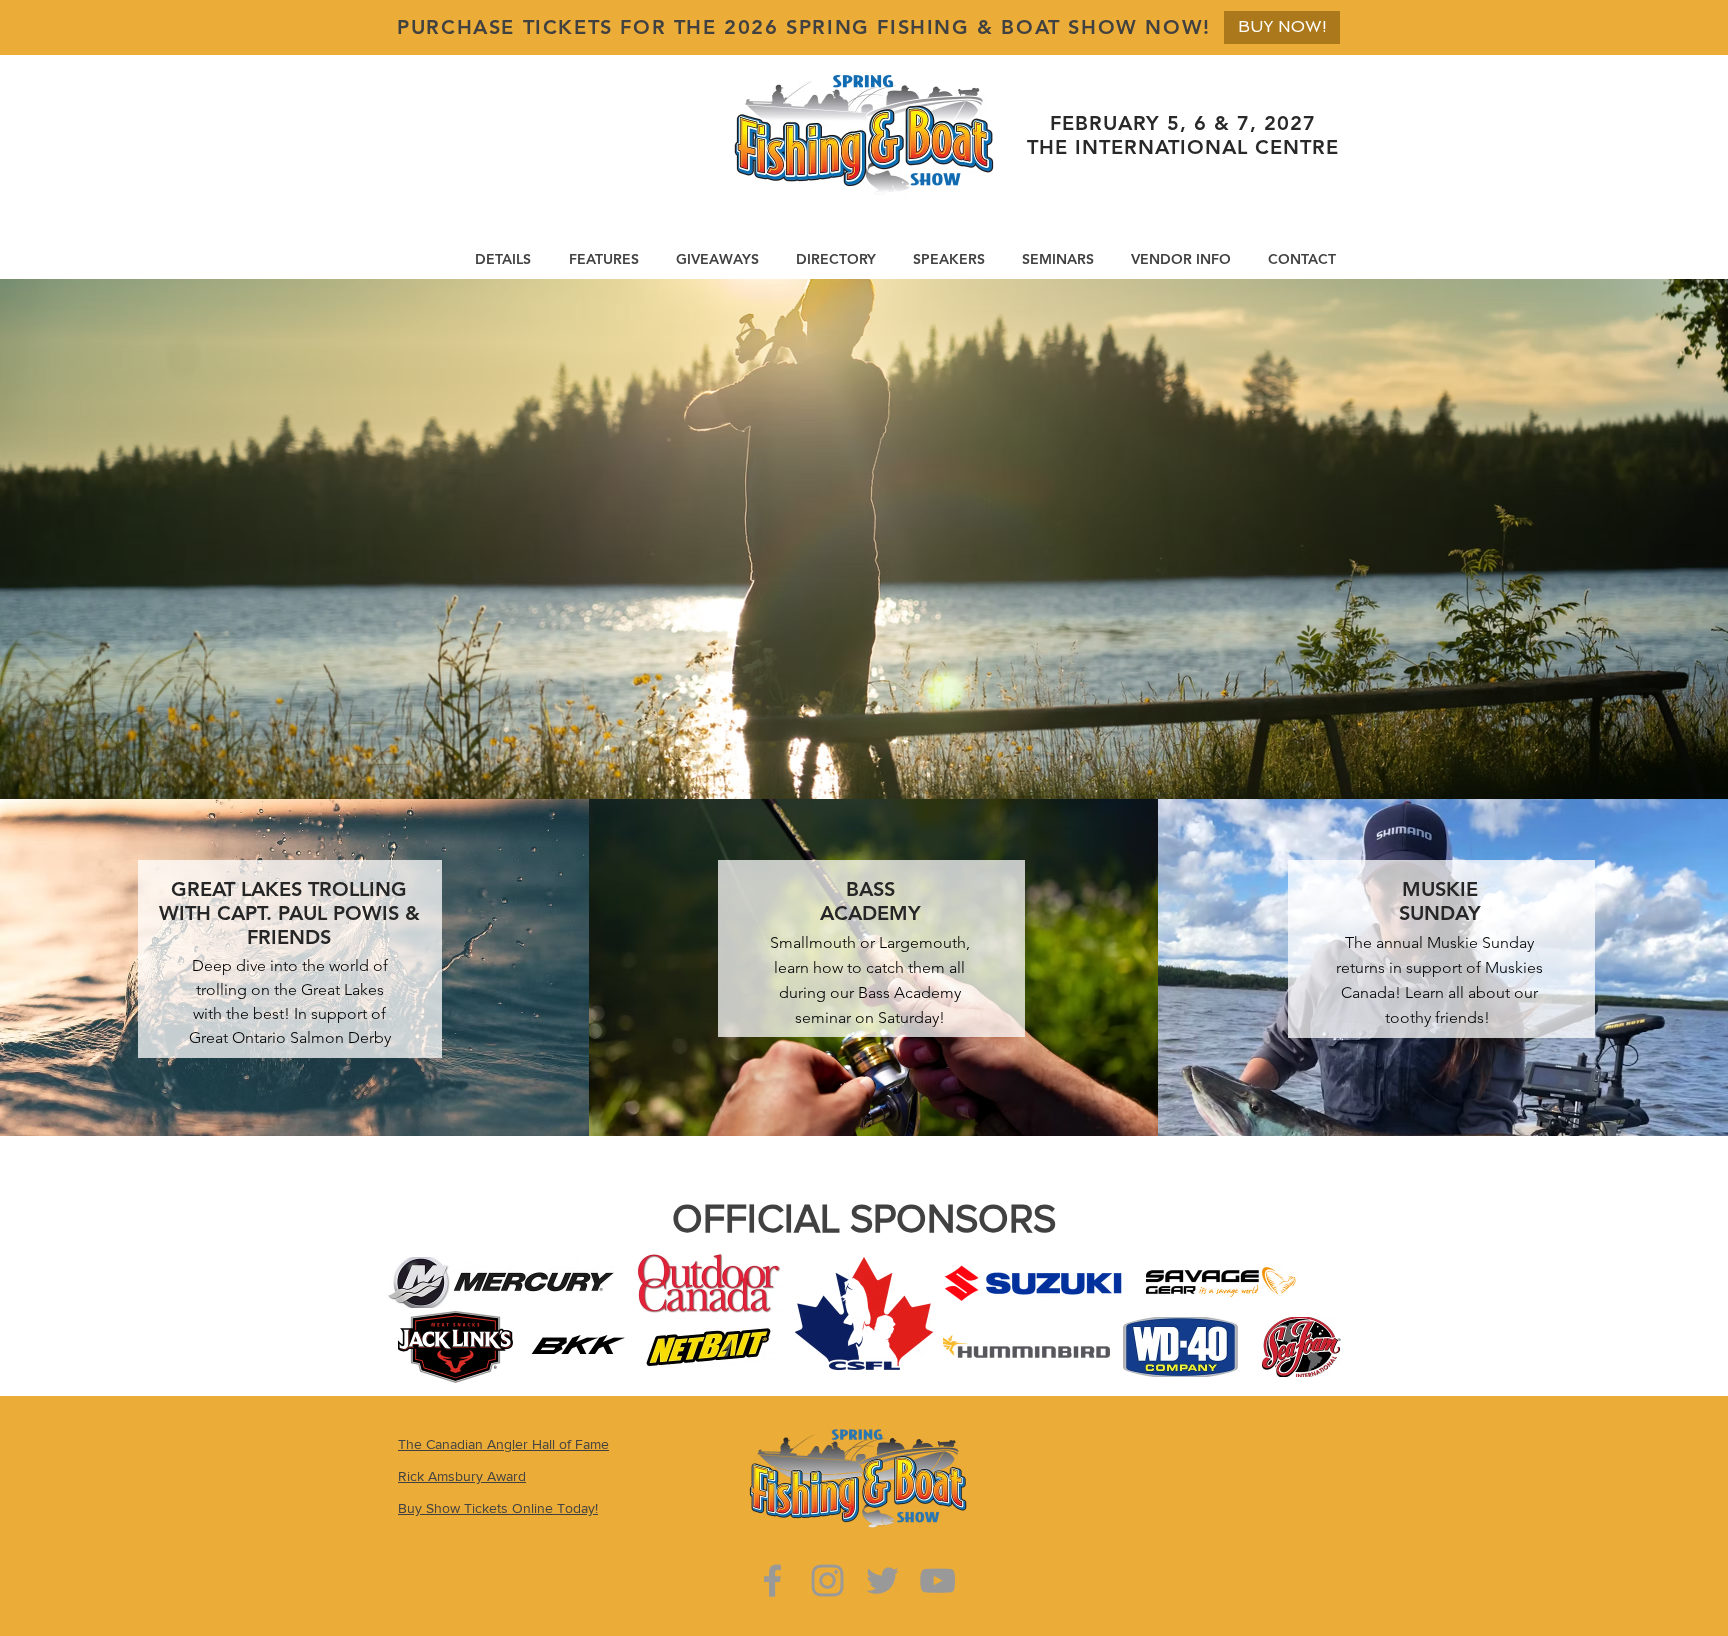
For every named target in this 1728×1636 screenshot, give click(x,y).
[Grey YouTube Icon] (937, 1580)
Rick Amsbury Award (462, 1476)
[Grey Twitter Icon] (882, 1580)
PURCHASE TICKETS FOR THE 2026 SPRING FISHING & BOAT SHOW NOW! (804, 27)
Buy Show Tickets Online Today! (498, 1508)
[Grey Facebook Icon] (772, 1580)
